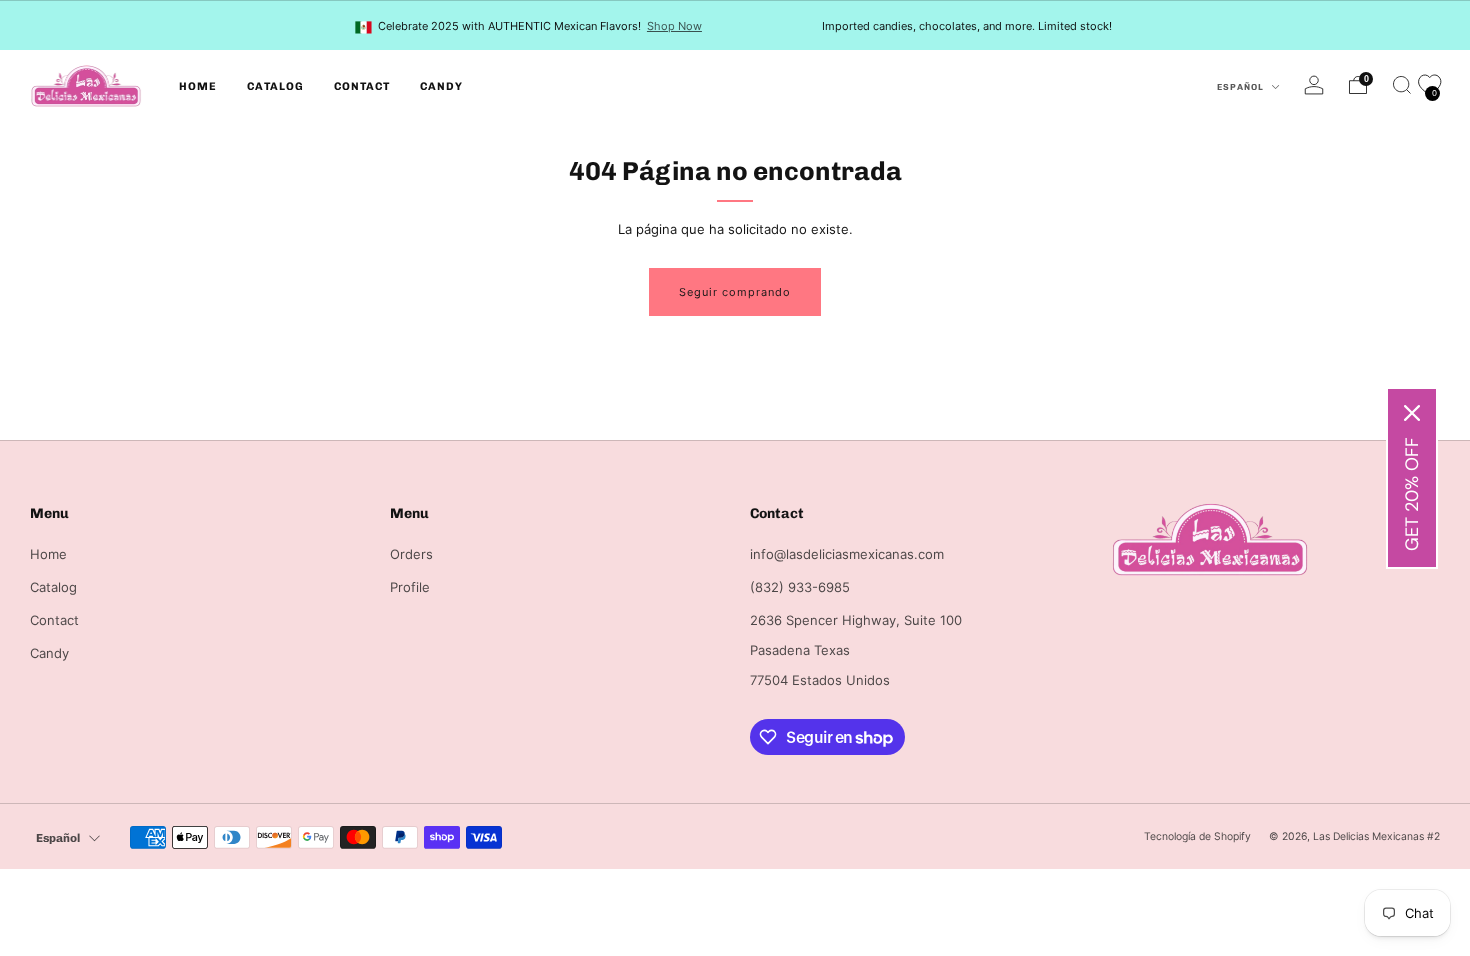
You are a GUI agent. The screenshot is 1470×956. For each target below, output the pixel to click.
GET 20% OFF (1412, 494)
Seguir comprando (735, 292)
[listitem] (530, 25)
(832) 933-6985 (800, 587)
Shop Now (674, 26)
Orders (411, 554)
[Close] (1412, 413)
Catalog (275, 86)
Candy (441, 86)
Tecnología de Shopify (1197, 836)
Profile (410, 587)
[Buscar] (1402, 85)
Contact (362, 86)
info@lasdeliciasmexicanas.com (847, 554)
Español (1242, 87)
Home (198, 86)
